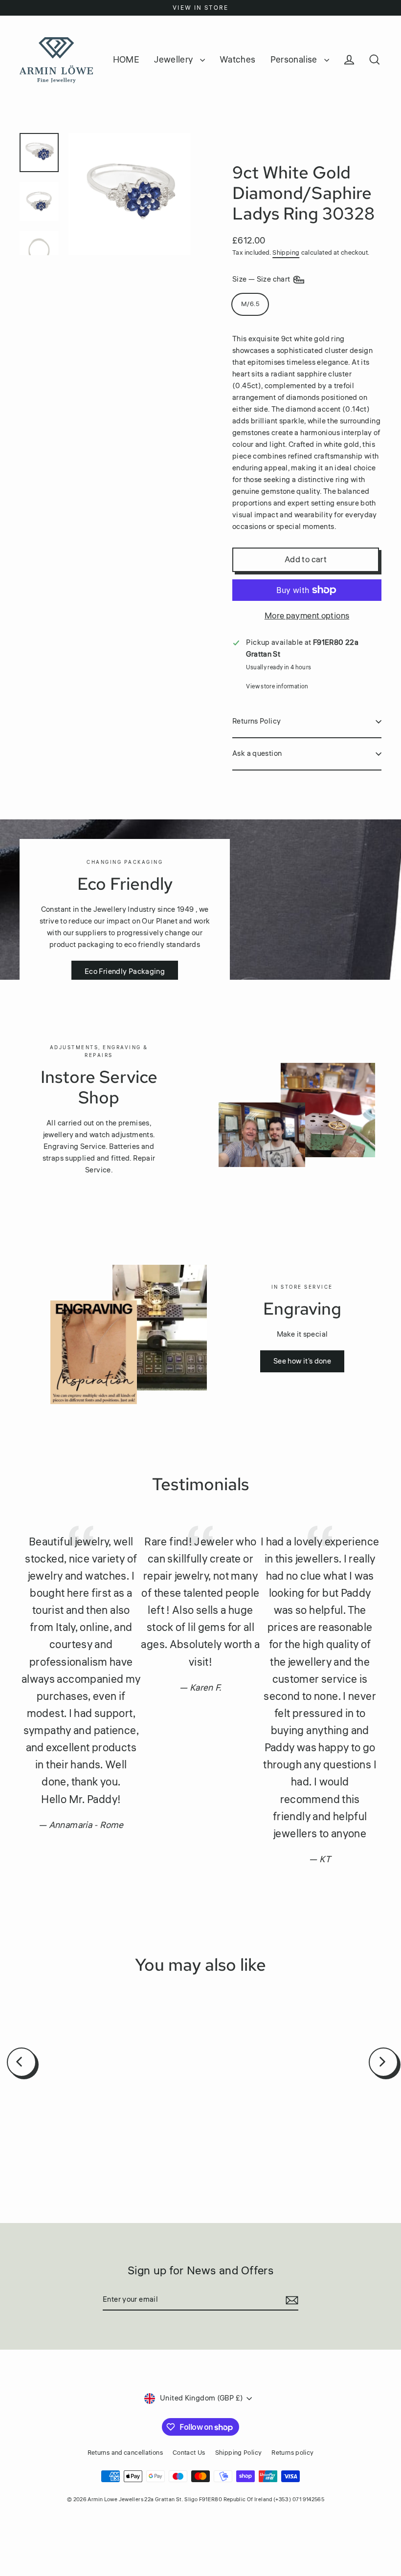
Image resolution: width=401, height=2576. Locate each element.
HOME (126, 60)
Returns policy (292, 2453)
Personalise (295, 60)
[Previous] (22, 2062)
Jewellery (175, 60)
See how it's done (302, 1361)
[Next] (383, 2062)
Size (262, 279)
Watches (238, 60)
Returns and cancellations (125, 2453)
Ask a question (257, 754)
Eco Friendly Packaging (125, 972)
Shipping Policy (239, 2453)
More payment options (307, 616)
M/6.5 (250, 304)
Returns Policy (256, 721)
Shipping (286, 253)
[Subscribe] (290, 2300)
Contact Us (189, 2453)
